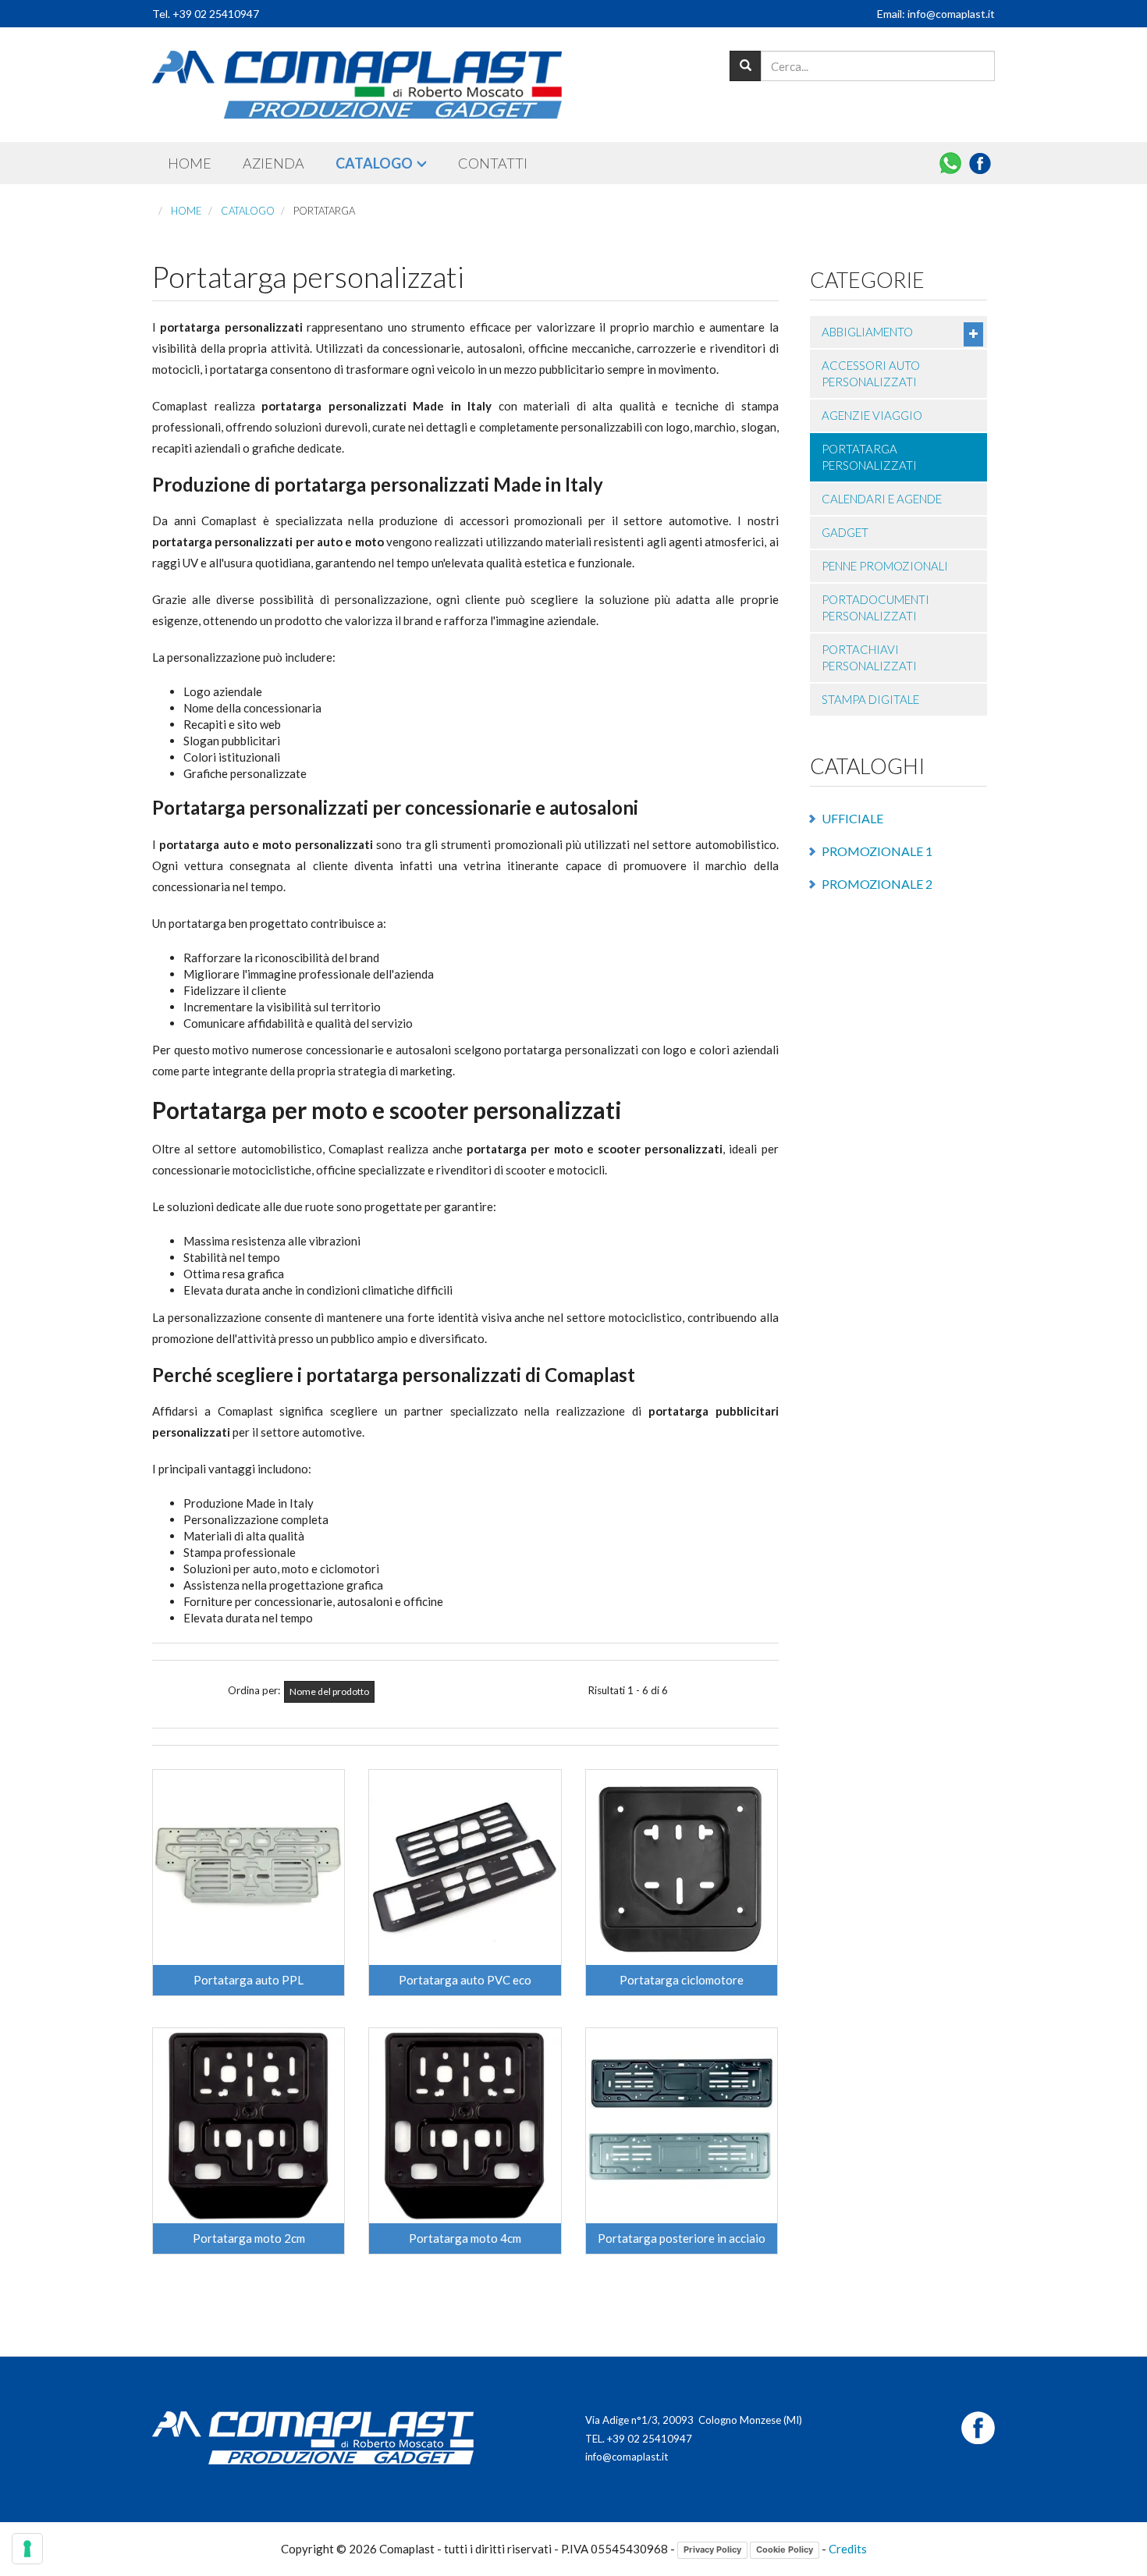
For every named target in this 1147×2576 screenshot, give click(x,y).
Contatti (493, 163)
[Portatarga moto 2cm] (249, 2126)
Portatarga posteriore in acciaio (682, 2238)
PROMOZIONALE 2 (877, 884)
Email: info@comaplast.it (936, 14)
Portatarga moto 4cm (465, 2238)
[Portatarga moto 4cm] (465, 2126)
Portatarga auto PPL (249, 1980)
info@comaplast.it (627, 2457)
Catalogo (374, 163)
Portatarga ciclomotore (682, 1980)
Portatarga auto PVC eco (465, 1980)
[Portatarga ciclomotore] (682, 1867)
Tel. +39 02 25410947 (206, 14)
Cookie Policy (785, 2549)
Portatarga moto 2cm (249, 2238)
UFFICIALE (852, 818)
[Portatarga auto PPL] (249, 1867)
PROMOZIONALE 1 (877, 851)
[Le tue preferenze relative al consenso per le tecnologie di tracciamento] (27, 2549)
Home (190, 163)
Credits (848, 2549)
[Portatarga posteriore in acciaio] (682, 2126)
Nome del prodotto (329, 1691)
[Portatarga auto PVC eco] (465, 1867)
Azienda (273, 163)
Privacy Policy (712, 2549)
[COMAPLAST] (357, 85)
